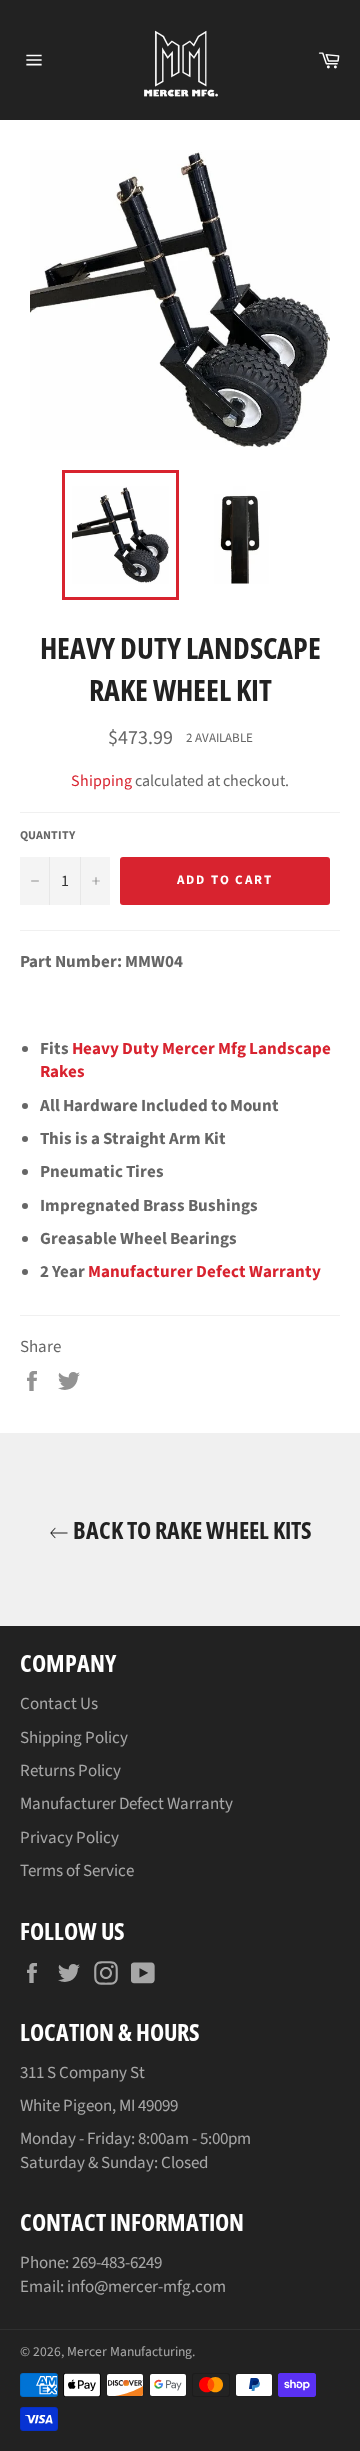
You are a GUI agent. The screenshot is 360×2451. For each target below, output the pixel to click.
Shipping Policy (74, 1738)
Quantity (47, 836)
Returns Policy (70, 1771)
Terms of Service (77, 1871)
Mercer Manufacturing (129, 2351)
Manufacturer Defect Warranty (204, 1272)
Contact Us (59, 1704)
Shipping (101, 781)
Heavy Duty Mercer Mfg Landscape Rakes (185, 1060)
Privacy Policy (69, 1838)
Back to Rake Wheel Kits (190, 1529)
